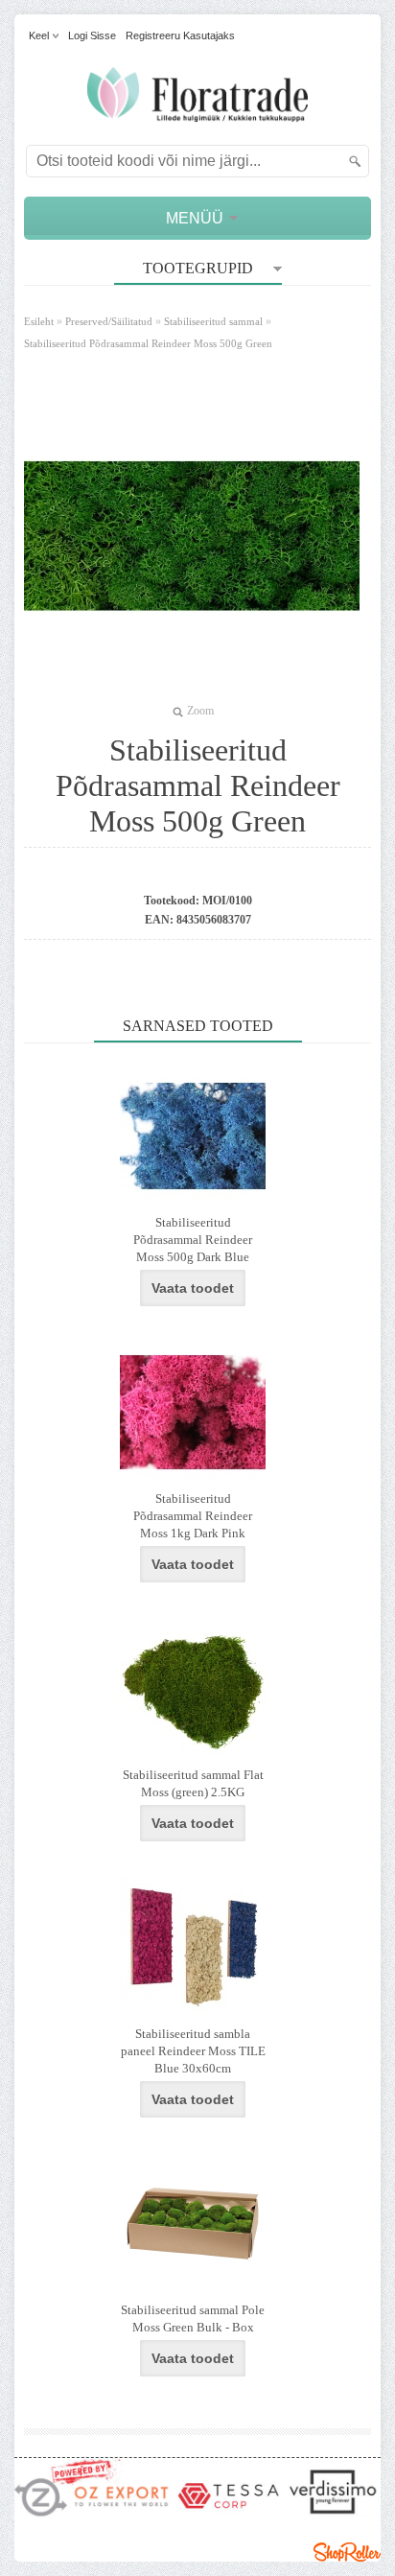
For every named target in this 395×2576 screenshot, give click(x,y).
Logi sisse (92, 35)
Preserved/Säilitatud (109, 321)
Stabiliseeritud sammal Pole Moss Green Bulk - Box (193, 2318)
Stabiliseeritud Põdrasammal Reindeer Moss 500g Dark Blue (193, 1240)
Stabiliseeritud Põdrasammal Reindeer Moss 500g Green (148, 343)
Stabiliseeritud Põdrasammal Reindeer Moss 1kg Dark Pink (193, 1516)
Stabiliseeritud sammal (213, 321)
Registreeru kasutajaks (180, 35)
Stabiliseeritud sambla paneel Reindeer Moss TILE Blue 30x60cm (193, 2051)
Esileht (39, 321)
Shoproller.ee (347, 2552)
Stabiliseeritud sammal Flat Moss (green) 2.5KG (193, 1783)
